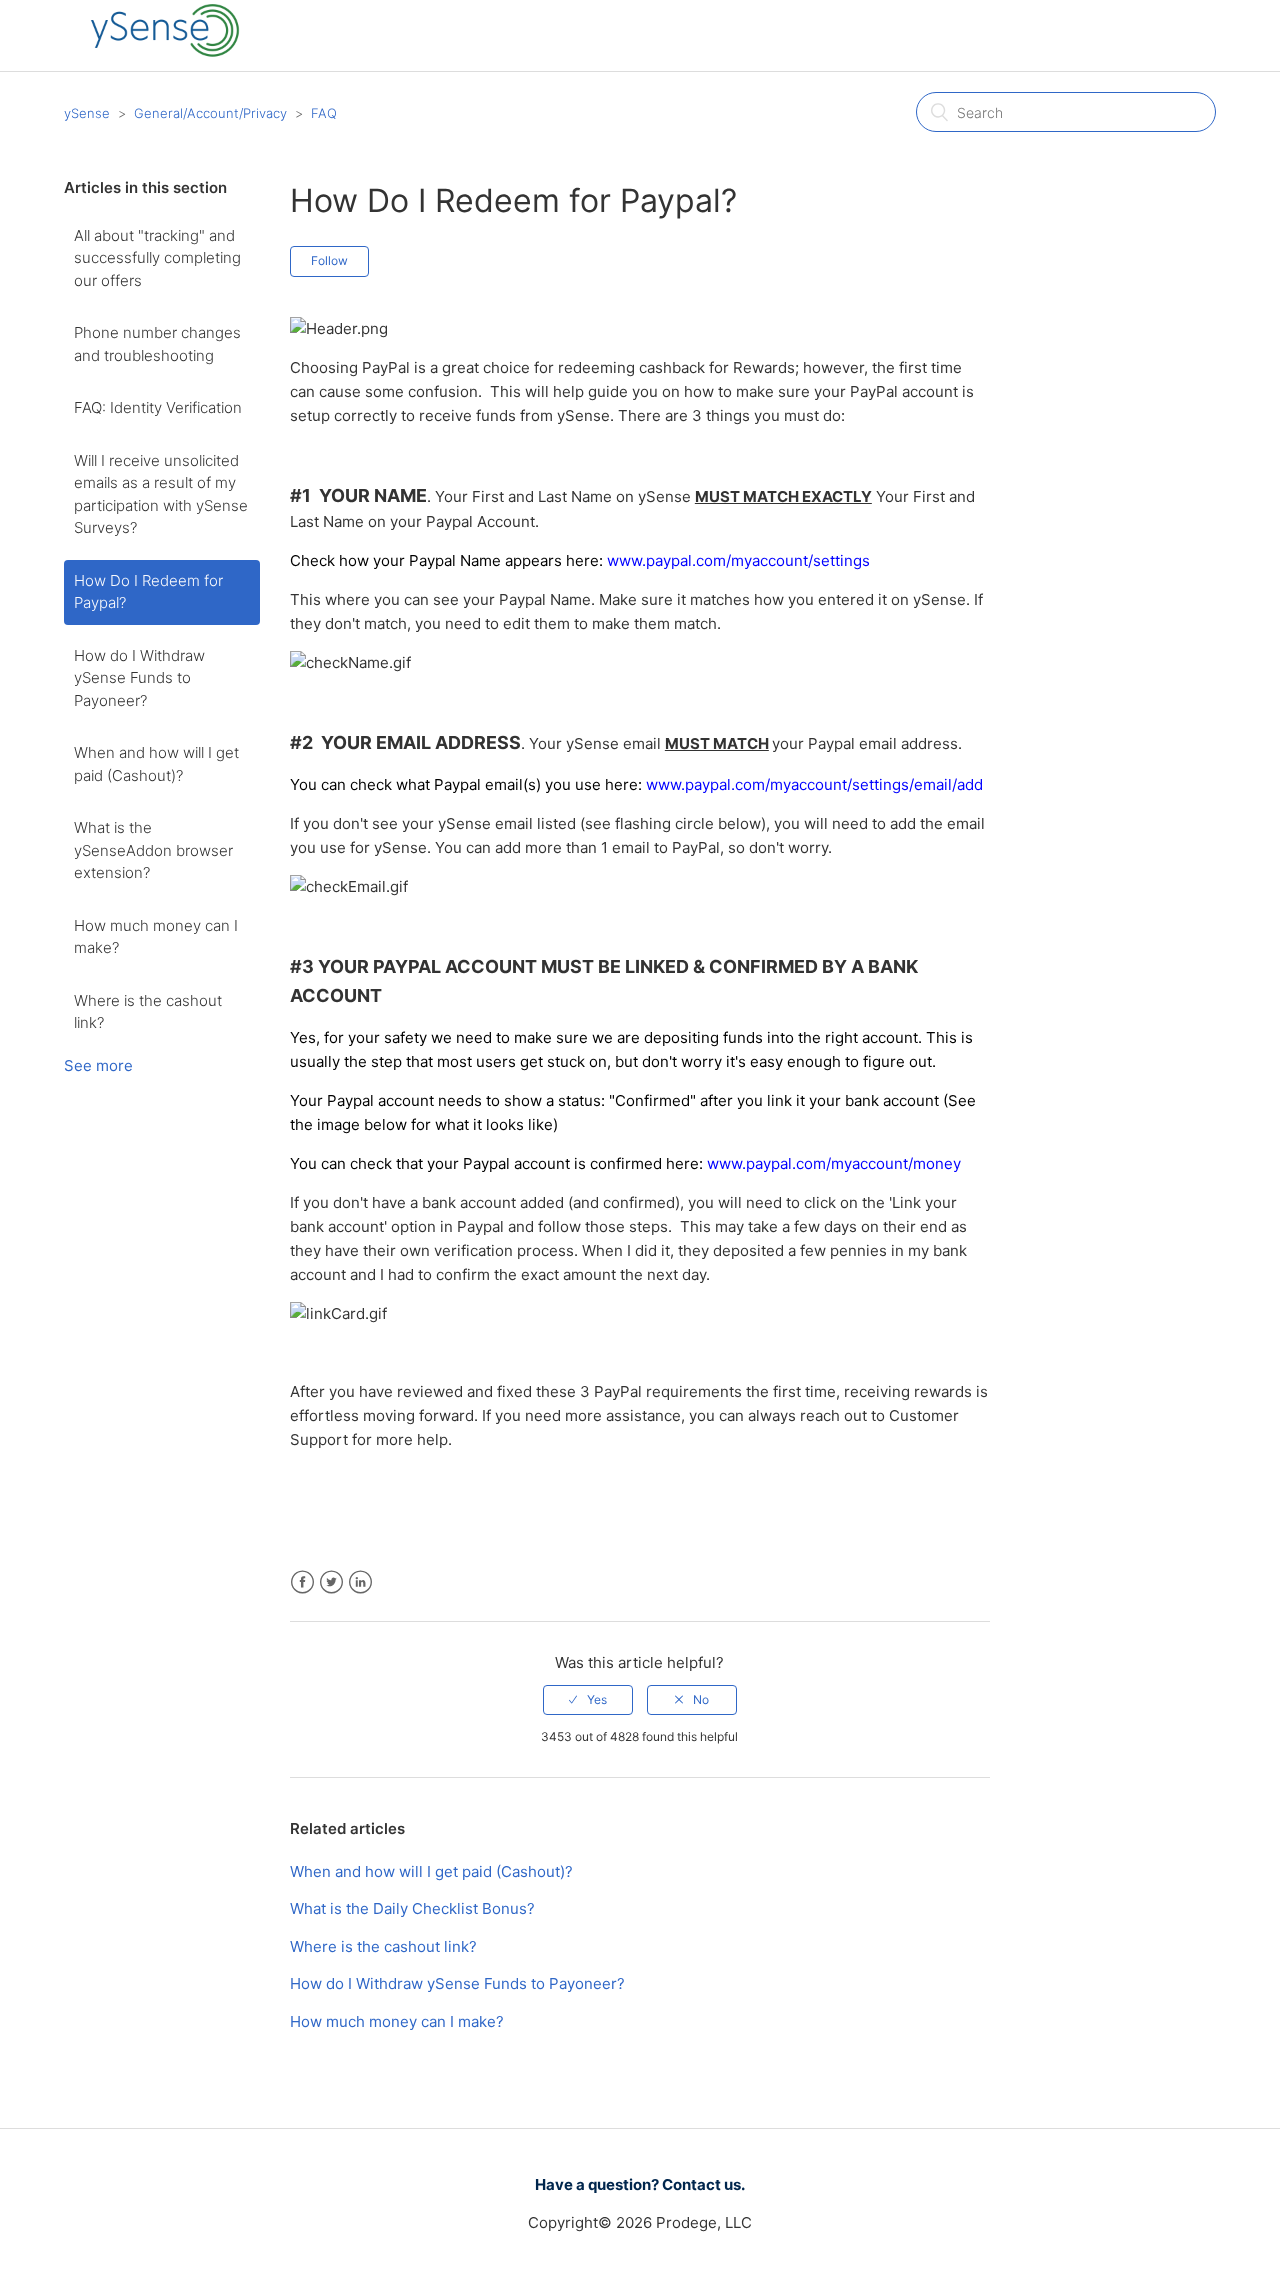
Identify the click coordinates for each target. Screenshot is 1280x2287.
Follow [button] (329, 260)
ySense (87, 113)
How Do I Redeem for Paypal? (148, 592)
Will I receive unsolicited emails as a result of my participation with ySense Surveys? (161, 494)
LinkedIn (360, 1582)
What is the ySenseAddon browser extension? (153, 850)
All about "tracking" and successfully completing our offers (157, 258)
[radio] (588, 1700)
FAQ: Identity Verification (158, 407)
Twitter (331, 1582)
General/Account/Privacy (210, 113)
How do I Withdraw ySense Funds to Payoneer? (139, 678)
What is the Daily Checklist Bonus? (412, 1908)
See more (98, 1065)
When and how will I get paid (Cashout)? (156, 764)
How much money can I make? (156, 937)
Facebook (302, 1582)
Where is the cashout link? (148, 1012)
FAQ (324, 113)
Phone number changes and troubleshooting (157, 344)
